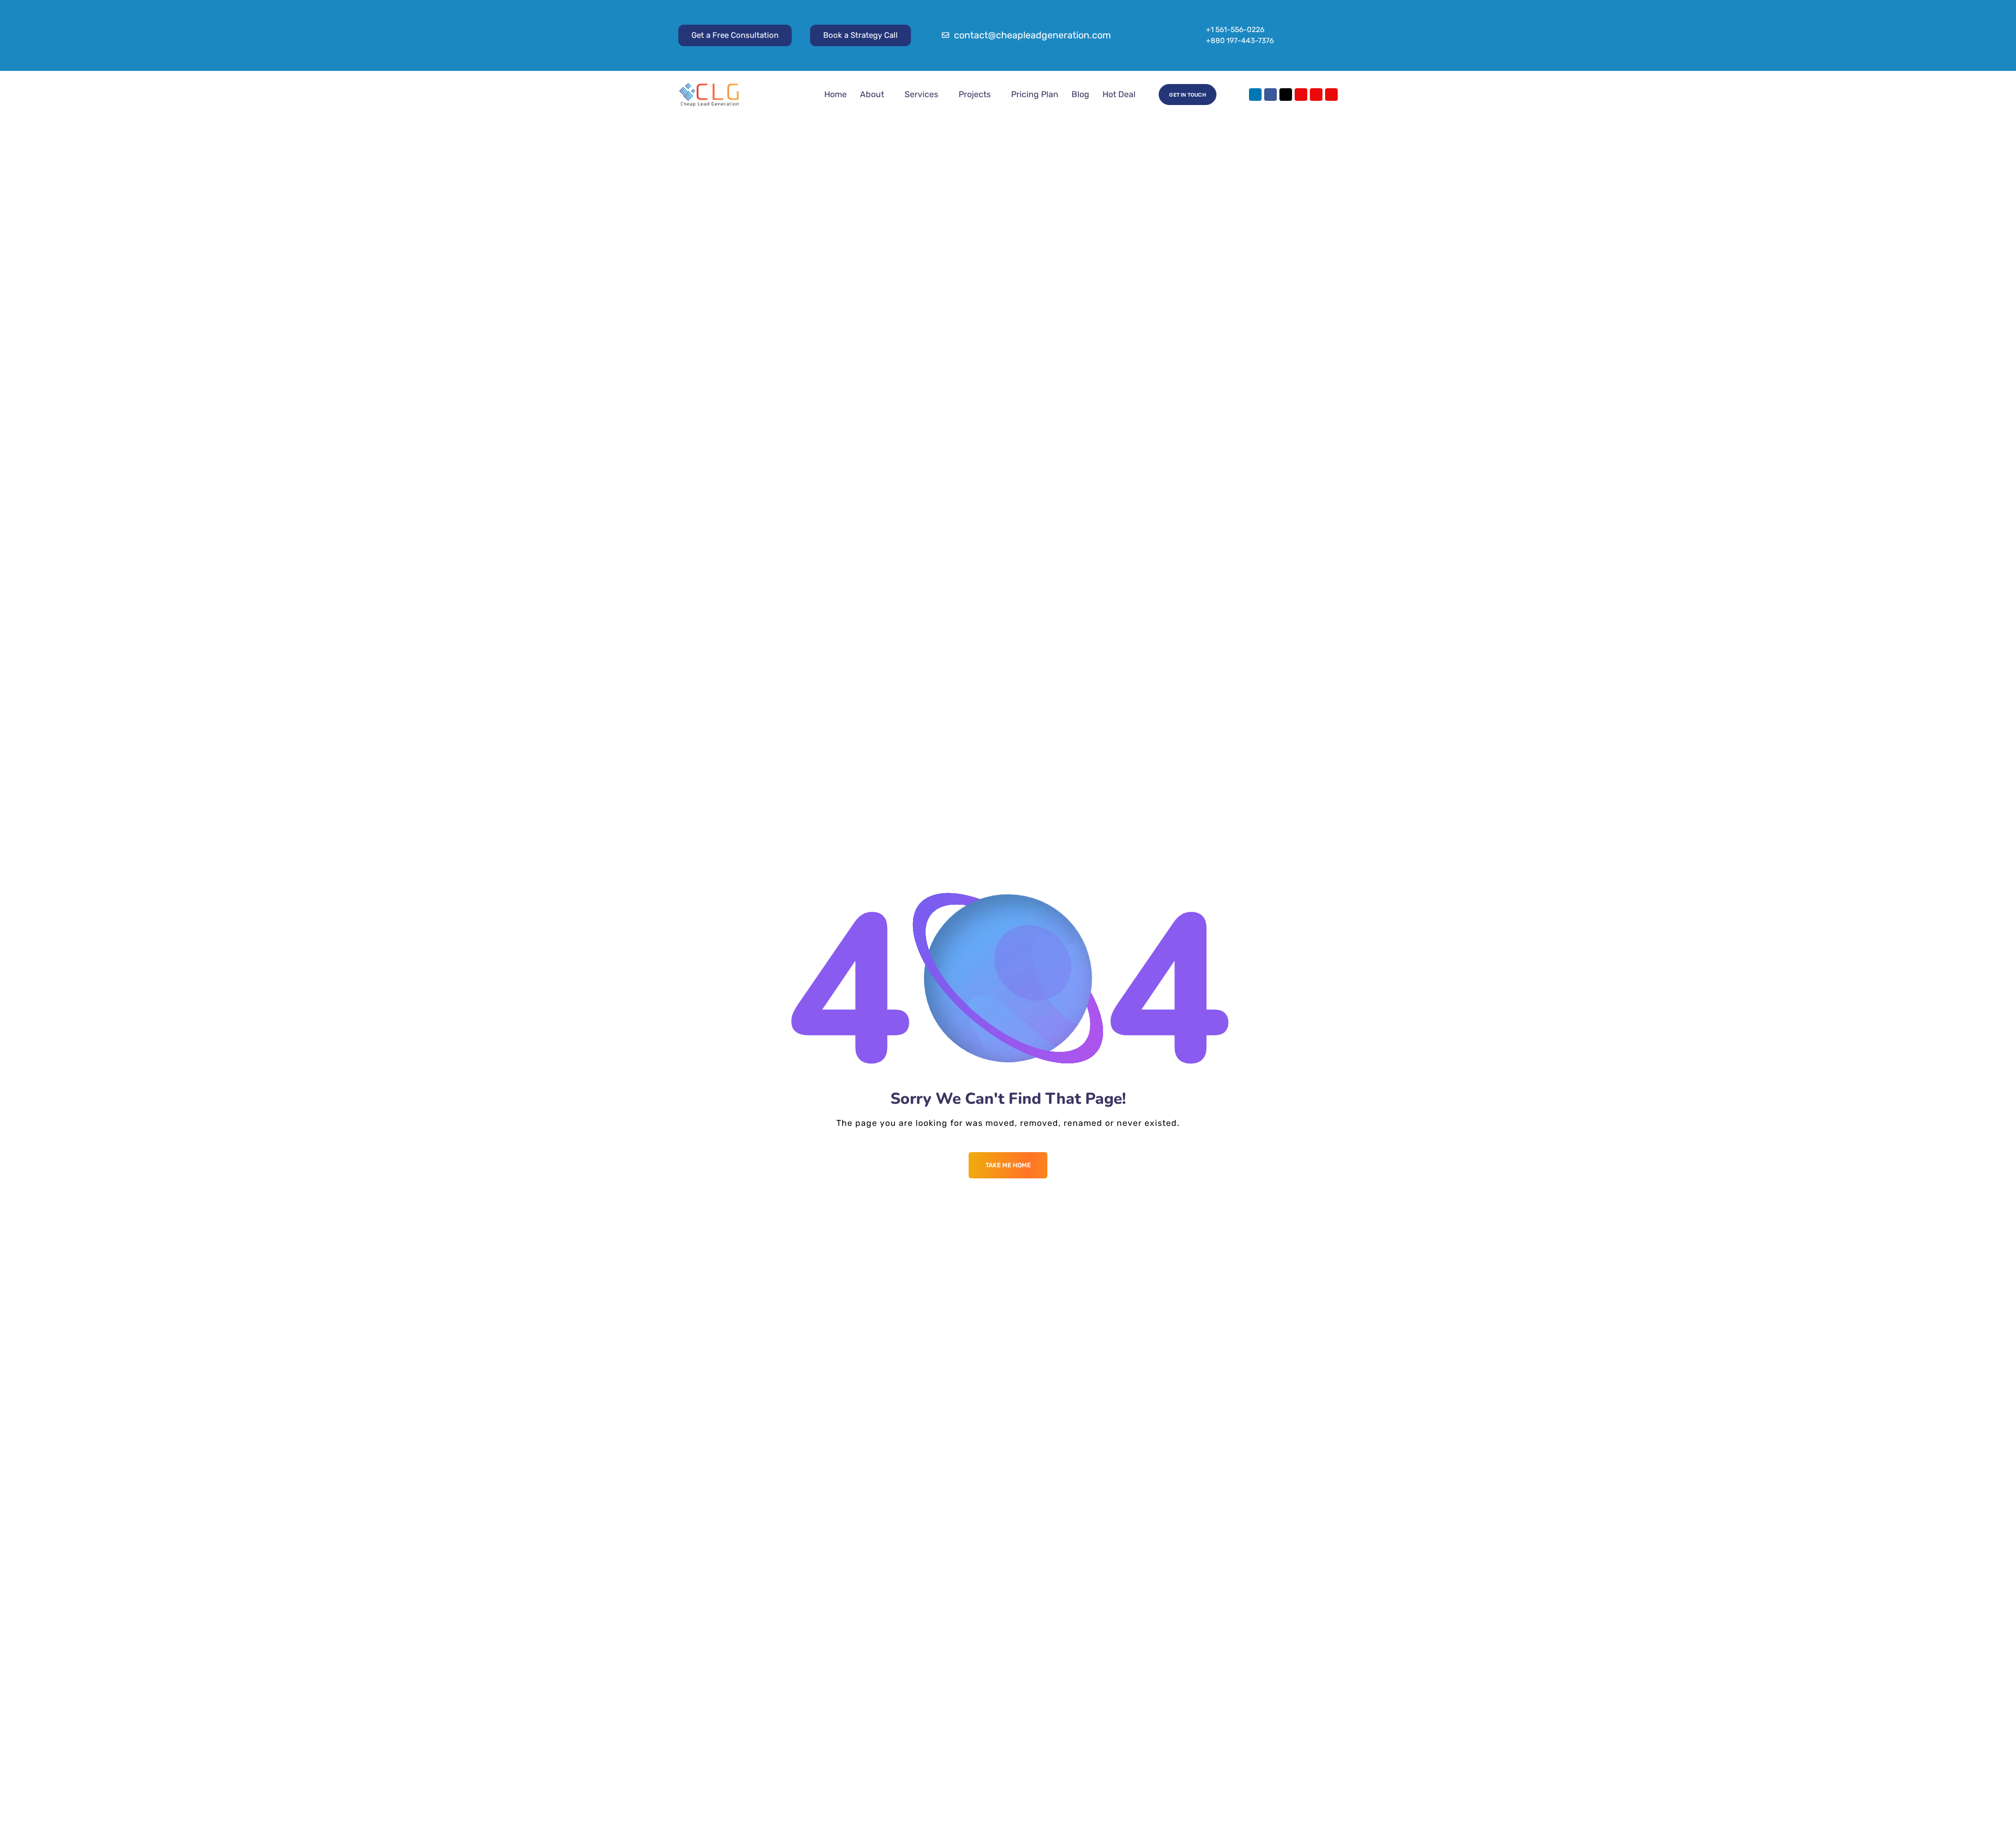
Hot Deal (1119, 94)
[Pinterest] (1331, 95)
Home (836, 94)
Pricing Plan (1035, 94)
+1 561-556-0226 (1235, 30)
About (872, 94)
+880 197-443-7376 (1240, 41)
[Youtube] (1316, 95)
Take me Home (1008, 1165)
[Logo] (709, 95)
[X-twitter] (1286, 95)
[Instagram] (1301, 95)
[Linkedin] (1255, 95)
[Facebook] (1270, 95)
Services (921, 94)
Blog (1080, 94)
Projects (975, 94)
